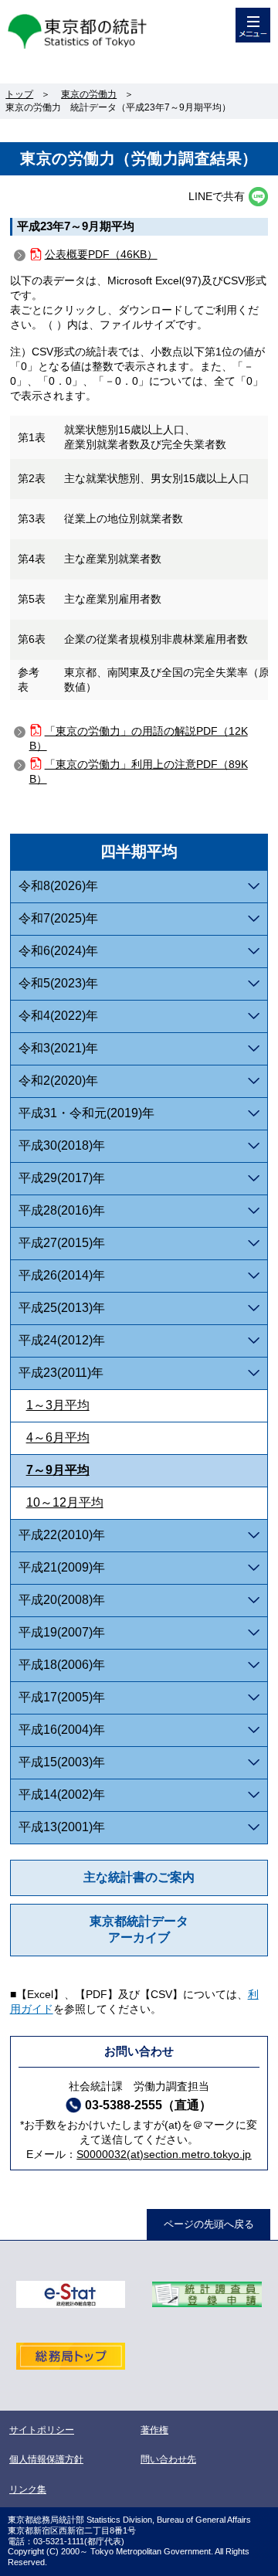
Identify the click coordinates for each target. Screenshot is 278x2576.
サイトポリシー (42, 2430)
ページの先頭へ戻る (209, 2224)
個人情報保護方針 (46, 2459)
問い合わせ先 (168, 2459)
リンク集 (28, 2489)
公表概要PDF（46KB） (101, 254)
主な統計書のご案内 (139, 1877)
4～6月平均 (58, 1438)
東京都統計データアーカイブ (139, 1929)
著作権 (154, 2430)
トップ (19, 94)
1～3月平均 (58, 1405)
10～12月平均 (65, 1502)
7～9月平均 (58, 1470)
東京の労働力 (89, 94)
